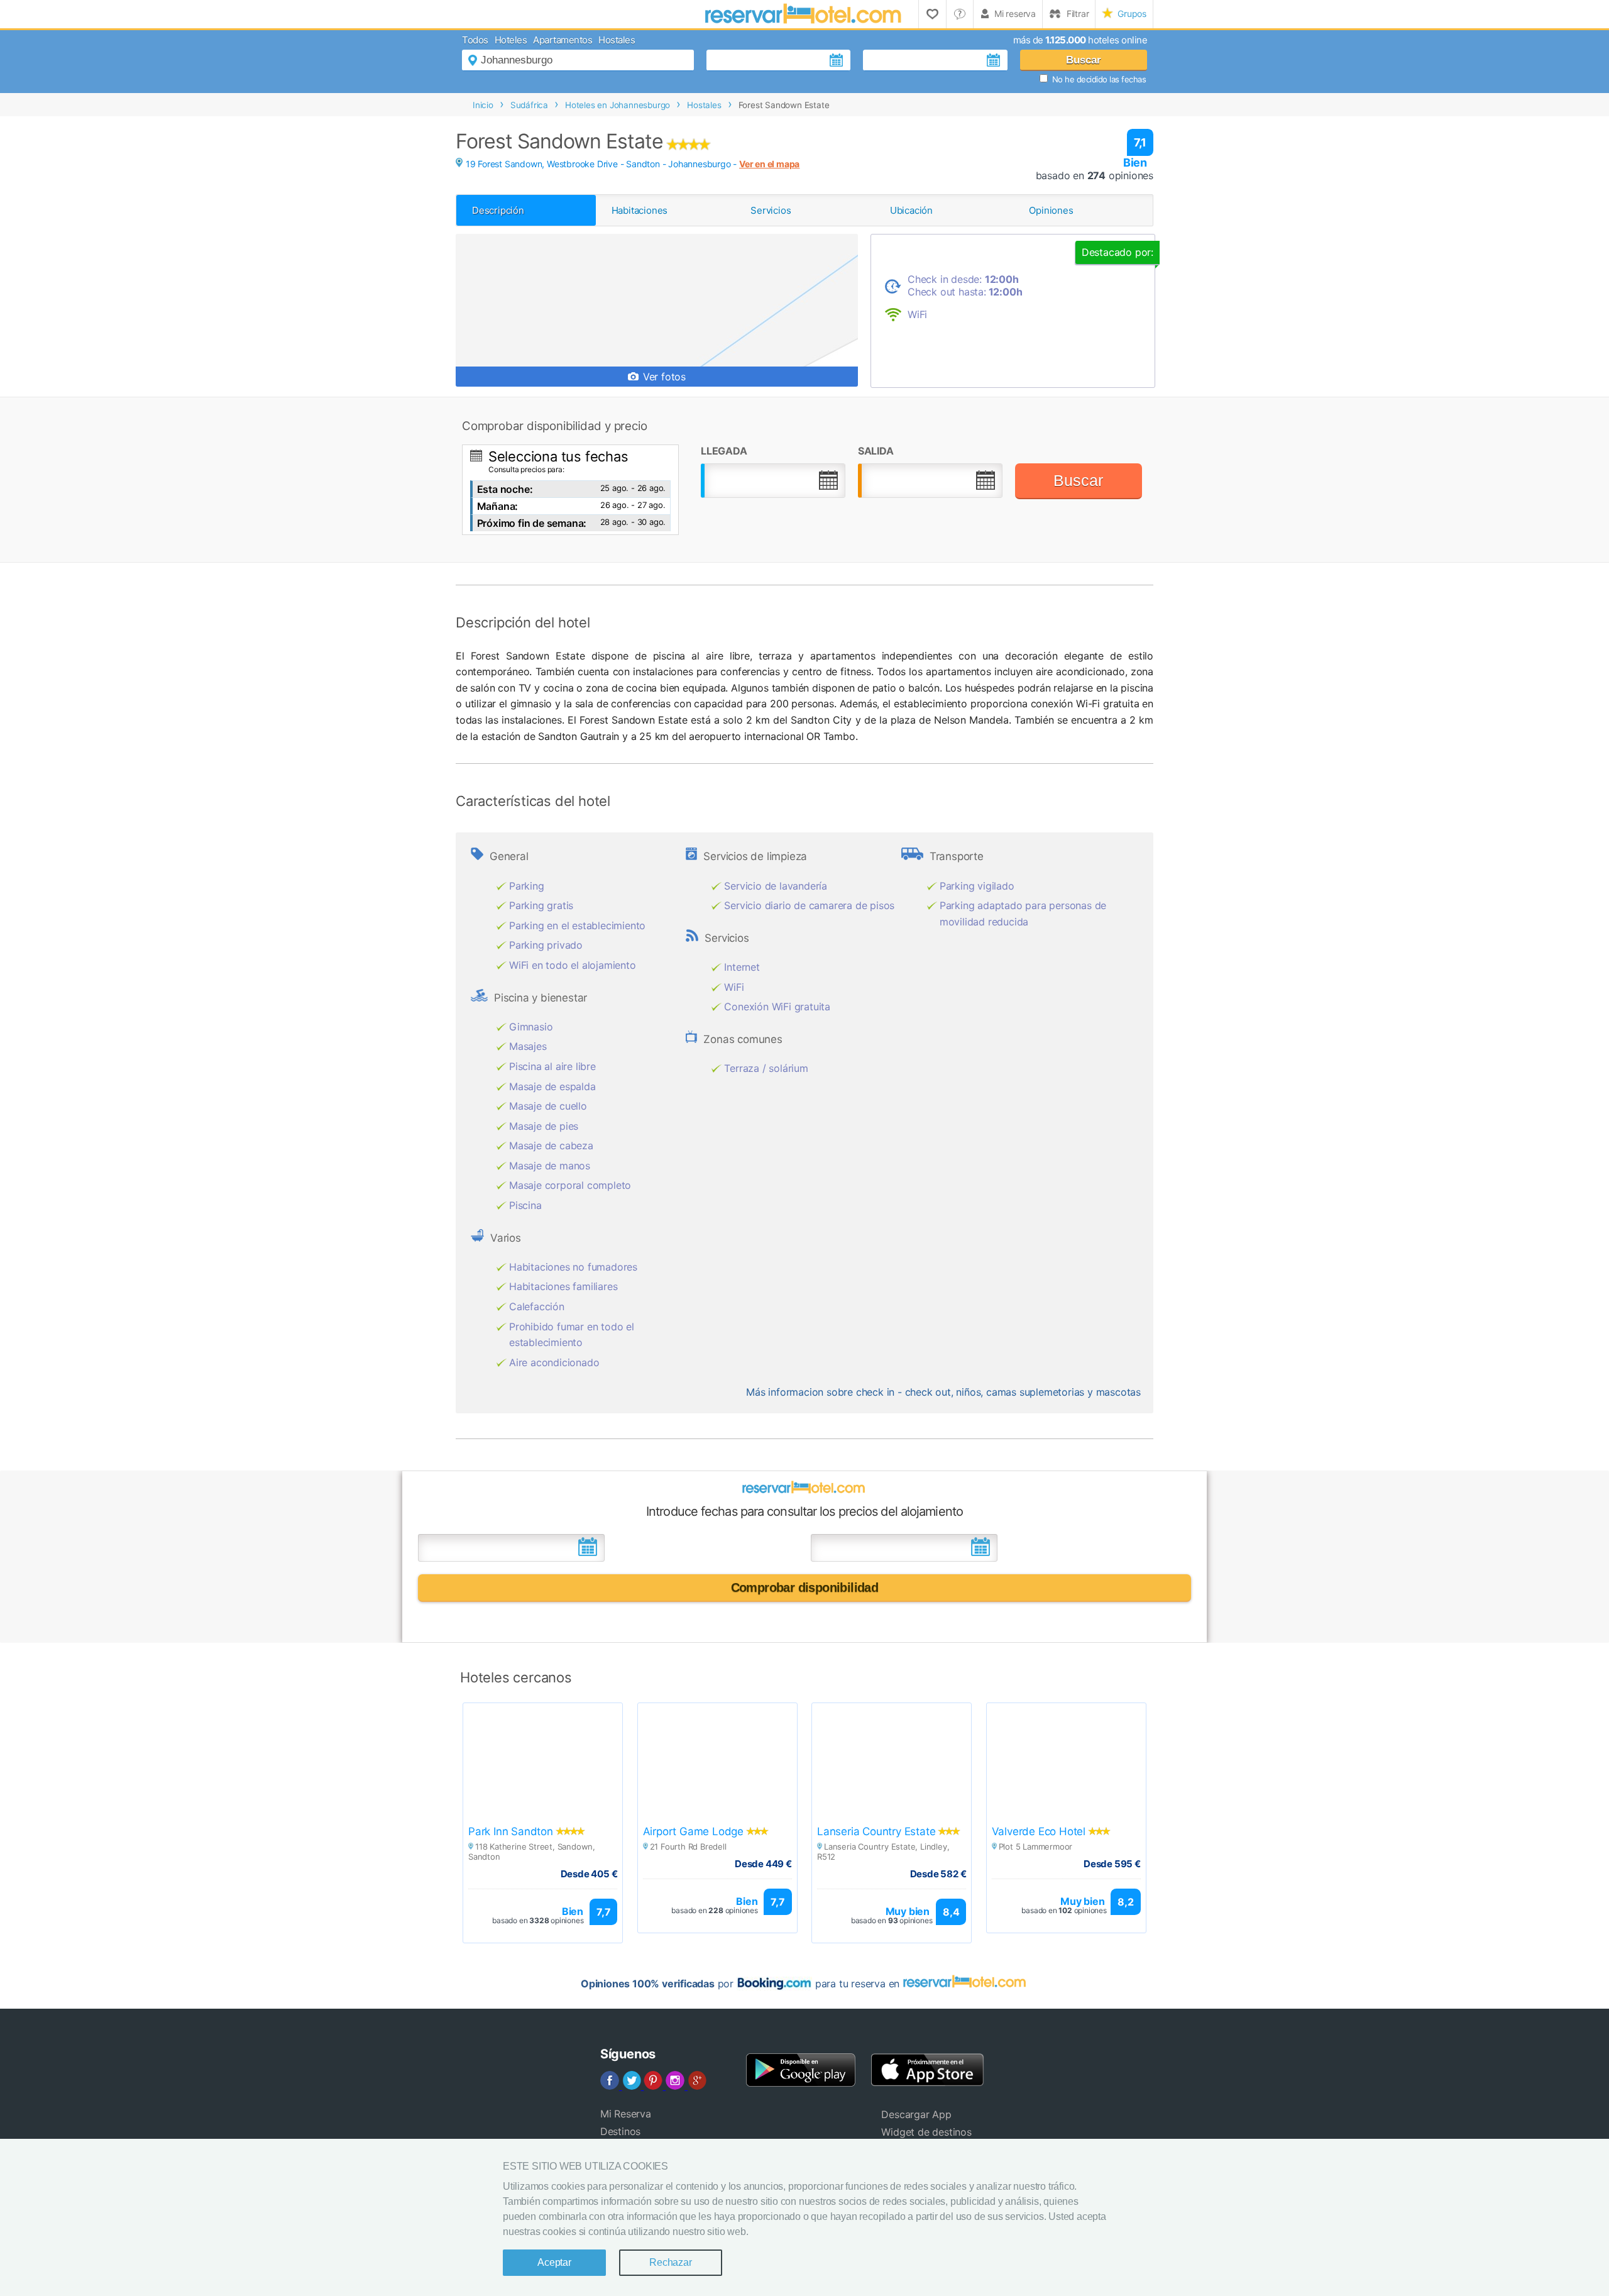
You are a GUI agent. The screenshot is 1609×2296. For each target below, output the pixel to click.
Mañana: (498, 506)
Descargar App (916, 2114)
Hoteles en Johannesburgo (618, 105)
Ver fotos (663, 377)
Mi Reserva (626, 2114)
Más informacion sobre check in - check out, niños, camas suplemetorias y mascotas (943, 1392)
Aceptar (554, 2262)
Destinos (620, 2131)
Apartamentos (563, 40)
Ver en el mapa (769, 164)
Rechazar (670, 2262)
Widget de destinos (926, 2132)
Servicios (771, 210)
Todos (475, 40)
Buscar (1084, 60)
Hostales (617, 40)
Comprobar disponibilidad (805, 1587)
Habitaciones (640, 210)
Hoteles (511, 40)
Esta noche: (505, 489)
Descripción (498, 210)
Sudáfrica (529, 105)
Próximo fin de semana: (532, 523)
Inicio (483, 105)
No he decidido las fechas (1099, 79)
